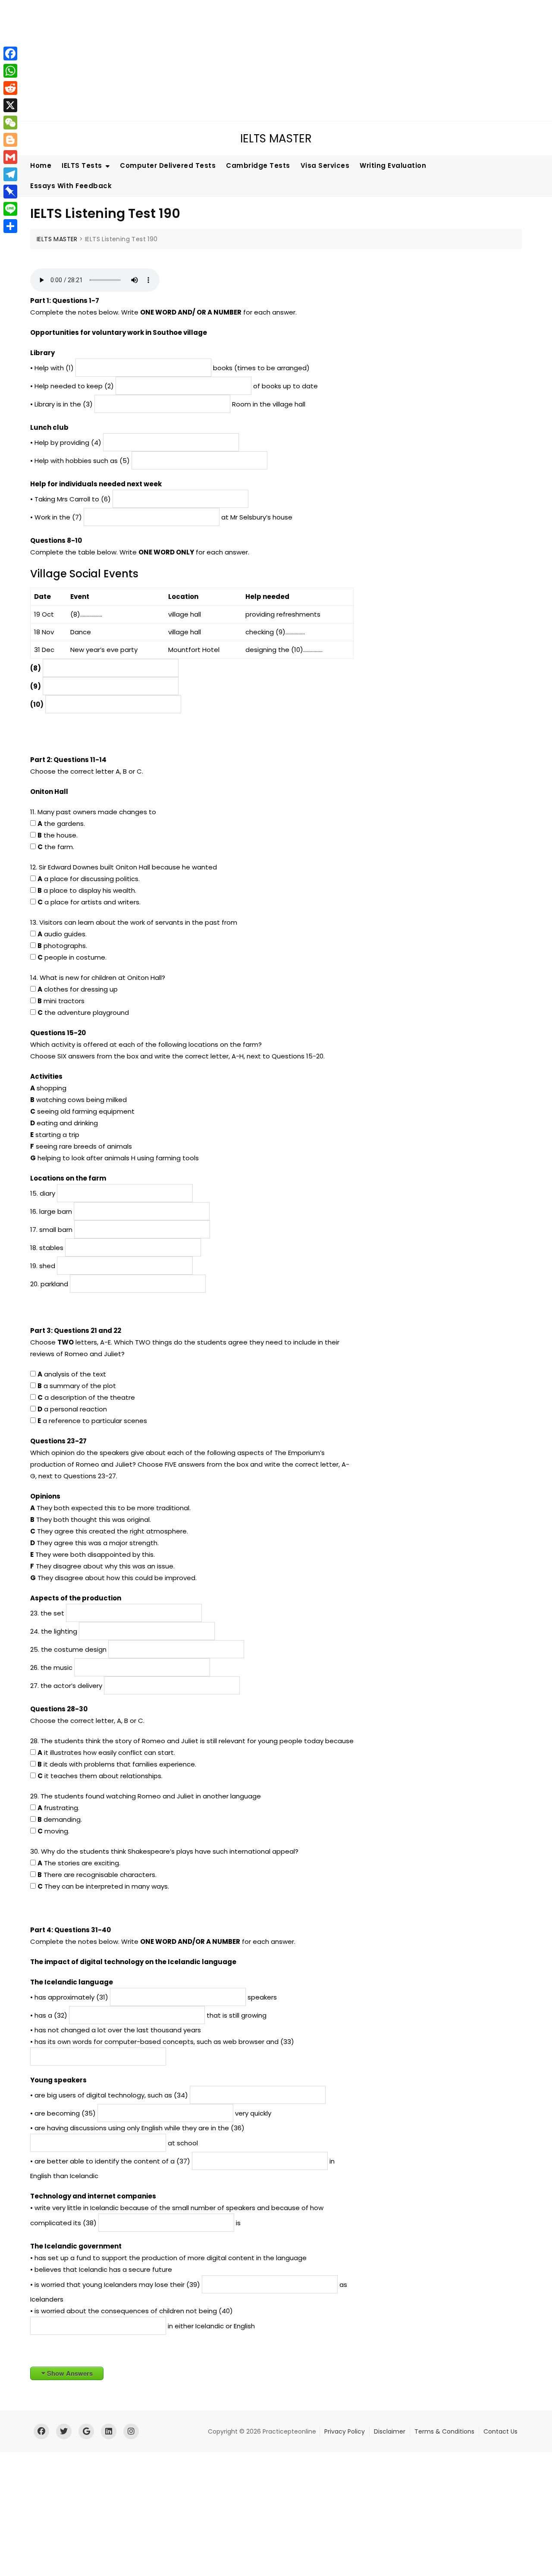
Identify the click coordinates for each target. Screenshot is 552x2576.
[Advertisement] (261, 60)
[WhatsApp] (10, 71)
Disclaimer (390, 2431)
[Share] (10, 226)
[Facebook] (10, 54)
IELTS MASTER (276, 139)
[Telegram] (10, 174)
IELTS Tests (82, 165)
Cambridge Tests (258, 165)
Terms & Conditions (444, 2431)
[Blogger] (10, 140)
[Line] (10, 209)
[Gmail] (10, 157)
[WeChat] (10, 123)
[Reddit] (10, 88)
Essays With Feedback (71, 186)
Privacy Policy (345, 2431)
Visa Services (325, 165)
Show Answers (70, 2373)
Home (41, 165)
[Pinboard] (10, 192)
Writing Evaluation (393, 165)
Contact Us (500, 2431)
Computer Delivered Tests (168, 165)
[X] (10, 105)
